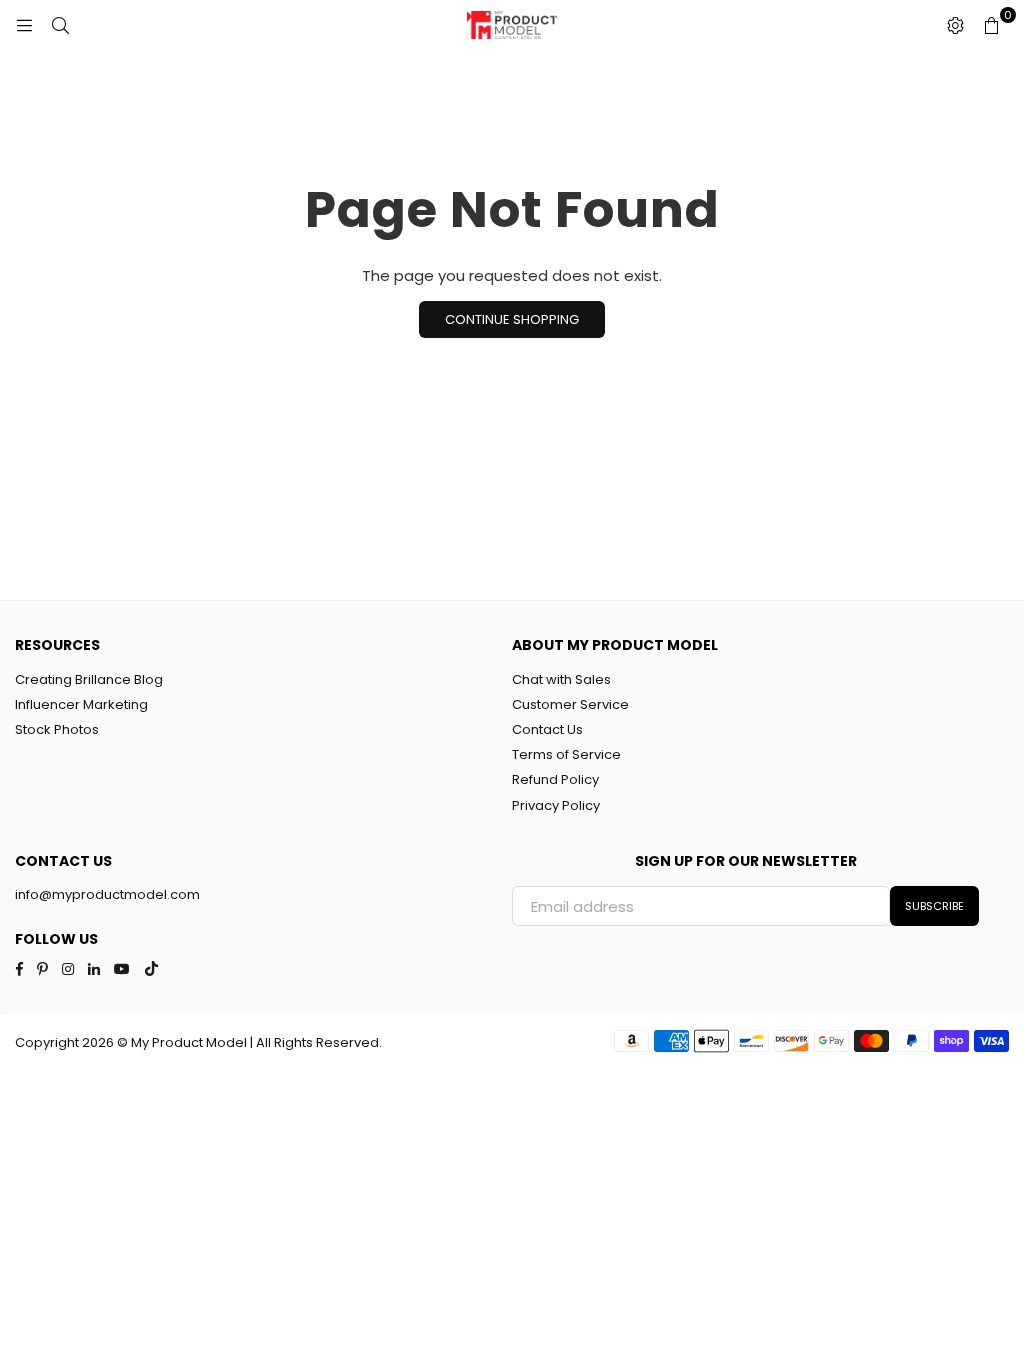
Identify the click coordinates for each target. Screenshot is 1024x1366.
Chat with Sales (561, 679)
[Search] (60, 25)
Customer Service (570, 704)
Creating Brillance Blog (89, 679)
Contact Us (547, 729)
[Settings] (955, 25)
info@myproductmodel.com (107, 894)
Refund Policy (555, 779)
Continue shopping (512, 319)
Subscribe (934, 906)
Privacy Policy (556, 805)
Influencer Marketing (81, 704)
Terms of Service (566, 754)
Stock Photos (57, 729)
